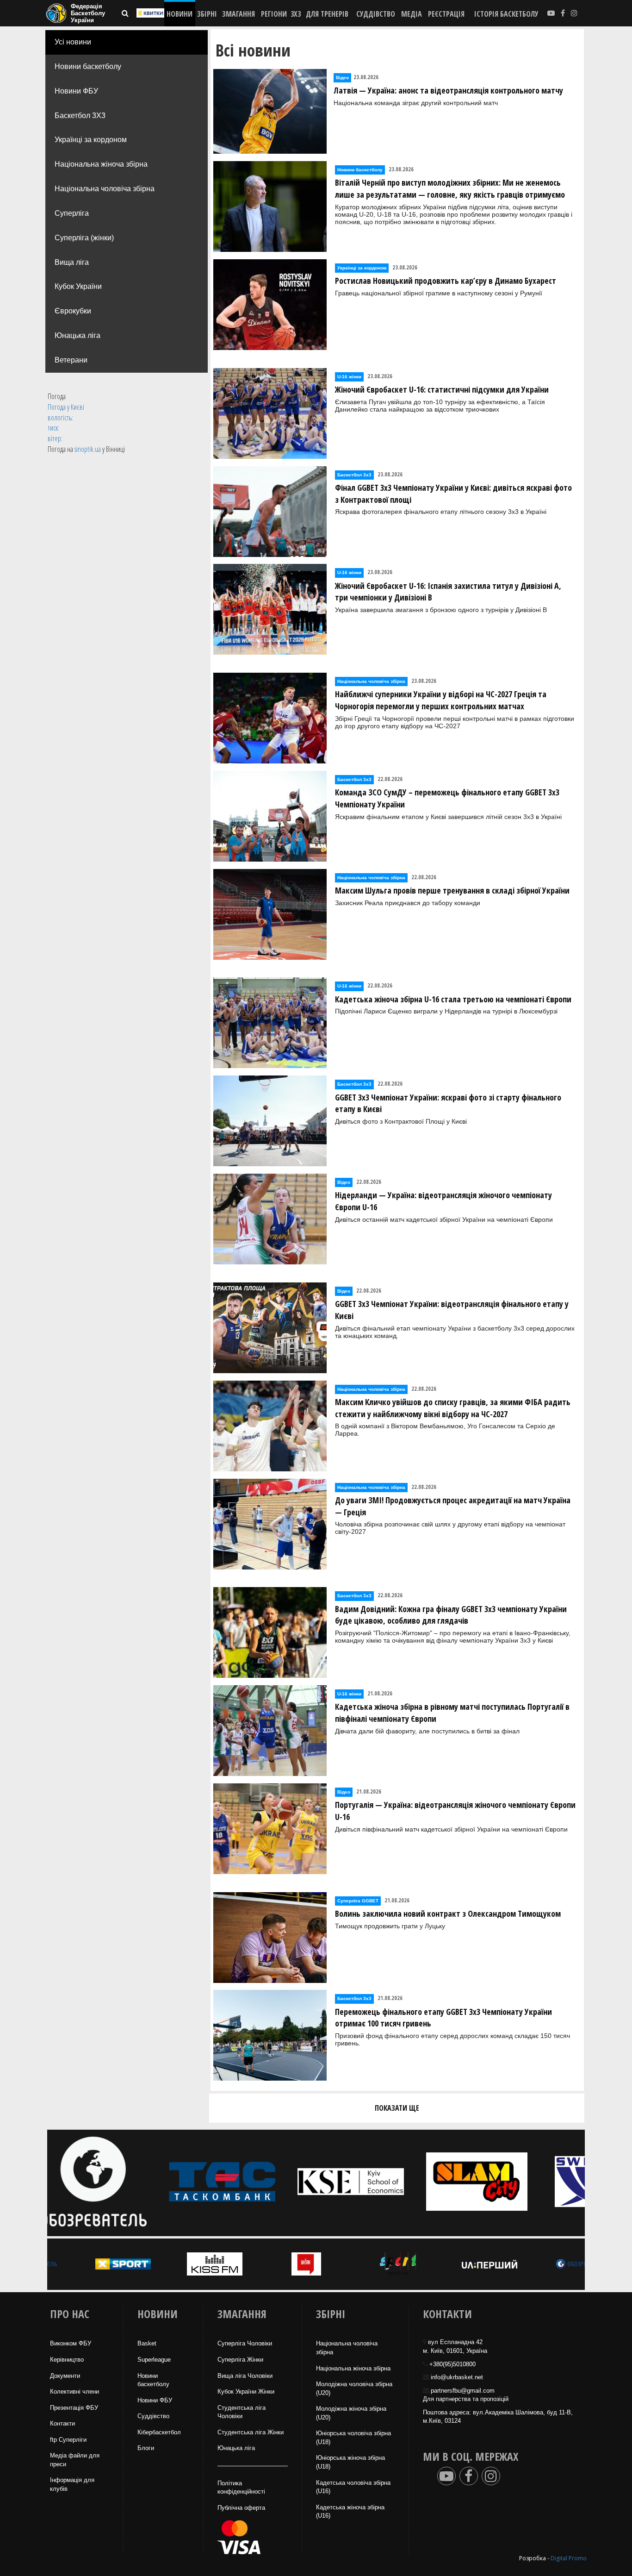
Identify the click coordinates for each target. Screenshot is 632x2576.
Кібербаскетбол (159, 2432)
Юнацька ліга (77, 335)
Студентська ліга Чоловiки (242, 2412)
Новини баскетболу (88, 66)
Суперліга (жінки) (84, 238)
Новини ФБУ (76, 91)
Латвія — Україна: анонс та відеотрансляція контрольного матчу (448, 90)
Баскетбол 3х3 (354, 475)
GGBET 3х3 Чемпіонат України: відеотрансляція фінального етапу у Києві (452, 1310)
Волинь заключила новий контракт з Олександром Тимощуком (448, 1913)
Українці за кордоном (91, 140)
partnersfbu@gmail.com (463, 2391)
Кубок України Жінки (246, 2392)
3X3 (296, 14)
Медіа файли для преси (75, 2460)
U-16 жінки (349, 377)
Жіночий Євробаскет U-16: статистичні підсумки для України (442, 389)
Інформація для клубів (72, 2484)
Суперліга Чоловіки (245, 2343)
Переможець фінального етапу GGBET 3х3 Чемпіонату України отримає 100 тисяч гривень (443, 2018)
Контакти (62, 2423)
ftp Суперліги (68, 2440)
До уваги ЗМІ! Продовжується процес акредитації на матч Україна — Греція (453, 1506)
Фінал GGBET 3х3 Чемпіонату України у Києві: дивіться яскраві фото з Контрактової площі (453, 494)
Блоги (146, 2448)
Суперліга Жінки (240, 2360)
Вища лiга (72, 262)
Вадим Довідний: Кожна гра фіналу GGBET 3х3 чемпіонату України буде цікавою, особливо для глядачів (451, 1615)
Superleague (154, 2360)
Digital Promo (569, 2558)
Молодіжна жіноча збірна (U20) (351, 2413)
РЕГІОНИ (274, 14)
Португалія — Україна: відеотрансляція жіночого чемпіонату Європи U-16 (455, 1811)
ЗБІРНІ (207, 14)
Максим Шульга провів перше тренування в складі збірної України (452, 890)
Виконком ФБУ (71, 2343)
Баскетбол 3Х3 (80, 116)
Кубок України (78, 286)
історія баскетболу (506, 14)
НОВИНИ (180, 14)
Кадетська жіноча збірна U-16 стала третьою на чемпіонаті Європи (453, 999)
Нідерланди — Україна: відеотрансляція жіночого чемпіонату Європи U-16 (443, 1201)
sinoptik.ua (88, 449)
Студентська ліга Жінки (251, 2432)
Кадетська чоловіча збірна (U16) (353, 2487)
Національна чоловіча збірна (105, 189)
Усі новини (73, 42)
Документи (65, 2376)
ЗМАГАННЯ (239, 14)
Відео (342, 78)
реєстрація (446, 14)
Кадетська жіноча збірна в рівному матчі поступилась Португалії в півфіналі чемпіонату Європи (452, 1713)
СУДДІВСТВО (376, 14)
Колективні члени (74, 2392)
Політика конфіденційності (241, 2488)
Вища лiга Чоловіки (245, 2376)
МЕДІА (412, 14)
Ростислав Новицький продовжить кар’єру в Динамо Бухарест (446, 281)
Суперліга (72, 213)
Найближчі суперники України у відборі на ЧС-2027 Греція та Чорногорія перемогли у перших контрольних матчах (441, 700)
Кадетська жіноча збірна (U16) (350, 2512)
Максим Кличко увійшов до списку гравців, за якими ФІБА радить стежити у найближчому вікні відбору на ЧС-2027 (453, 1408)
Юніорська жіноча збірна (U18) (350, 2462)
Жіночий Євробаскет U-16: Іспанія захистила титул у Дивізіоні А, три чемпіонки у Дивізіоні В (448, 592)
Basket (147, 2343)
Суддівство (153, 2416)
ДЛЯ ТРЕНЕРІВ (327, 14)
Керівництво (67, 2360)
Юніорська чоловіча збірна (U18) (353, 2438)
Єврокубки (73, 311)
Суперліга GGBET (358, 1901)
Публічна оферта (241, 2508)
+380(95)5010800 (452, 2364)
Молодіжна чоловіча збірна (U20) (354, 2388)
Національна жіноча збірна (101, 164)
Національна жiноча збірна (353, 2368)
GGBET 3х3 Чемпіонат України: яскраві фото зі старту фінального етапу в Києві (448, 1103)
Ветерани (71, 360)
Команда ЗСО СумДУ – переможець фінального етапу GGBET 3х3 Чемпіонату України (447, 798)
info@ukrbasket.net (457, 2377)
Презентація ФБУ (74, 2408)
